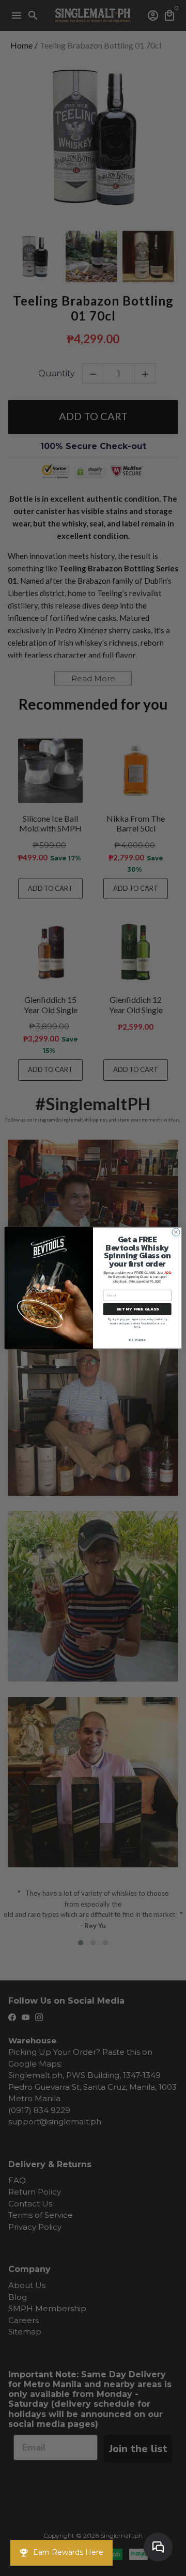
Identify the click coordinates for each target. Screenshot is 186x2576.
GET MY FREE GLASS (137, 1309)
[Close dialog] (176, 1232)
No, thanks (137, 1340)
